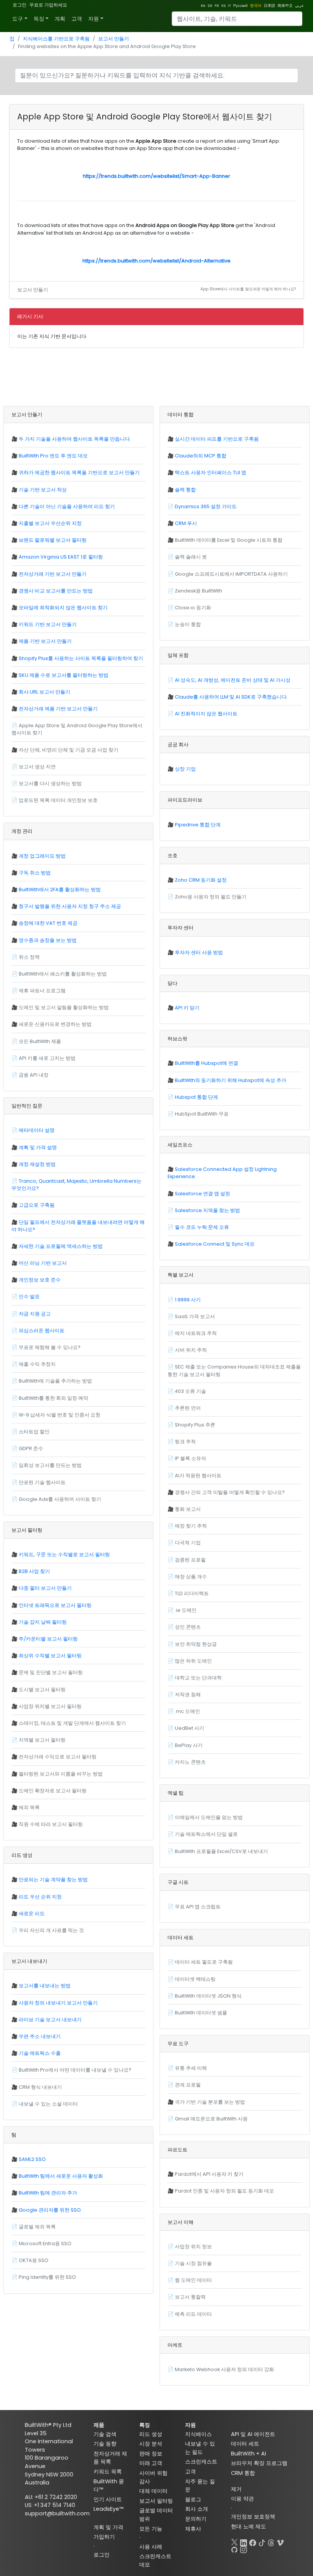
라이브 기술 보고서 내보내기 (50, 2020)
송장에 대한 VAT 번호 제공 (48, 923)
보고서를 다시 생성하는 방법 (50, 783)
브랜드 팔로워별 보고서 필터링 (53, 540)
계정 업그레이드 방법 (42, 856)
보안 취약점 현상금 (196, 1644)
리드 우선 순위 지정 (40, 1897)
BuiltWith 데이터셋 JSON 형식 (208, 1996)
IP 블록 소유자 (190, 1458)
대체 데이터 (153, 2491)
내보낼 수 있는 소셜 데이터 (48, 2104)
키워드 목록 (108, 2471)
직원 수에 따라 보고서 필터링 (51, 1824)
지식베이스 (198, 2434)
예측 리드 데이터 (193, 2314)
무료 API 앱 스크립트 (198, 1907)
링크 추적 (185, 1442)
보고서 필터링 (156, 2501)
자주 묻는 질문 (200, 2486)
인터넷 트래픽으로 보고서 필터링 (55, 1605)
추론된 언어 (188, 1408)
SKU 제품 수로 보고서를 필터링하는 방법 (64, 675)
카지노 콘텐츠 (190, 1762)
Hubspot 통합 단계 (196, 1097)
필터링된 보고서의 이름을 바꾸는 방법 (61, 1774)
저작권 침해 (188, 1695)
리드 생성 (151, 2434)
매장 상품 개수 (191, 1577)
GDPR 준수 (31, 1448)
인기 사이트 (108, 2499)
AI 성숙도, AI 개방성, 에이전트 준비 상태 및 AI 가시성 (233, 680)
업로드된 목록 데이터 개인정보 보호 (58, 800)
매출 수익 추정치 (37, 1364)
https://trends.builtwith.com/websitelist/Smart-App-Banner (156, 176)
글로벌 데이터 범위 (156, 2515)
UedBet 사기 (190, 1728)
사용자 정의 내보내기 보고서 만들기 (58, 2003)
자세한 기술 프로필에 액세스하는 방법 (61, 1246)
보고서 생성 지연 (37, 767)
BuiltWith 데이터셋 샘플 (201, 2013)
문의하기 (196, 2519)
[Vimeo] (280, 2541)
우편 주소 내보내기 (40, 2036)
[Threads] (271, 2541)
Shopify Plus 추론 (195, 1425)
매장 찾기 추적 (191, 1526)
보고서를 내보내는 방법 (45, 1986)
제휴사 (193, 2529)
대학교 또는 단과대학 (198, 1678)
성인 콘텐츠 (188, 1627)
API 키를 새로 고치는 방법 (47, 1058)
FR (217, 6)
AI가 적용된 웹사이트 (198, 1476)
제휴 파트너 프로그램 (42, 991)
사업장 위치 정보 (193, 2247)
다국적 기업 (188, 1543)
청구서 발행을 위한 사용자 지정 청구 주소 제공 (70, 906)
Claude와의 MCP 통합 (201, 456)
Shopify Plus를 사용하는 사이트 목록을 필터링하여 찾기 (81, 658)
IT (229, 6)
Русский (240, 6)
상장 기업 (185, 769)
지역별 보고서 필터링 (42, 1740)
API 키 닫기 (187, 1008)
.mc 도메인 (187, 1711)
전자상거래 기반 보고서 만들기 (53, 574)
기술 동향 (105, 2444)
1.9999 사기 (188, 1300)
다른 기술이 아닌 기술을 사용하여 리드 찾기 (67, 506)
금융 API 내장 (34, 1075)
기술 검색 (105, 2434)
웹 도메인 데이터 (193, 2280)
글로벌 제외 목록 (37, 2227)
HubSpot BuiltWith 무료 (202, 1114)
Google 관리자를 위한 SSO (50, 2210)
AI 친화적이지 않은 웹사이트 (206, 714)
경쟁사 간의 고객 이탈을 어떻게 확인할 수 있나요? (230, 1492)
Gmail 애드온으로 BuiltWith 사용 (211, 2119)
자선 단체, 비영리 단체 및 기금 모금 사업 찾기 (69, 750)
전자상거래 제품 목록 (110, 2458)
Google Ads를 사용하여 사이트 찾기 (60, 1499)
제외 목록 (29, 1807)
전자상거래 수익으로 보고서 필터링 (58, 1757)
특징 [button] (39, 19)
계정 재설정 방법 (37, 1164)
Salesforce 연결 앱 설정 (202, 1194)
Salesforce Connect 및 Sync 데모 (215, 1244)
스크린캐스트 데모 (155, 2560)
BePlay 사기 (189, 1745)
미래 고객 (151, 2463)
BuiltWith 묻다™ (109, 2486)
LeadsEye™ (108, 2509)
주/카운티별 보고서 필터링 (48, 1639)
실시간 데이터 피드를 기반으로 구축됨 (217, 439)
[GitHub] (234, 2548)
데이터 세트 (245, 2444)
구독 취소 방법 (35, 873)
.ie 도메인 (186, 1610)
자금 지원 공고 (35, 1314)
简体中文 (285, 6)
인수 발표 (29, 1297)
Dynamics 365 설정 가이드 (206, 506)
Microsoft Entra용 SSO (45, 2244)
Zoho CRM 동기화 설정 (201, 880)
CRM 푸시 (186, 523)
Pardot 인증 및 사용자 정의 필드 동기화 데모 (224, 2191)
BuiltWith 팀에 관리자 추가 (48, 2193)
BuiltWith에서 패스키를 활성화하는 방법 (63, 974)
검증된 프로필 (190, 1560)
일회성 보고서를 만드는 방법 (50, 1465)
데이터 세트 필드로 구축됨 (204, 1962)
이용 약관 (242, 2499)
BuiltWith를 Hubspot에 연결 (207, 1063)
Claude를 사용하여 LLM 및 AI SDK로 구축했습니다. (231, 697)
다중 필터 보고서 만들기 (45, 1588)
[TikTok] (262, 2541)
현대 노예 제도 (248, 2526)
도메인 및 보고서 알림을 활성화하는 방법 (64, 1007)
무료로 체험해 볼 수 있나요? (50, 1347)
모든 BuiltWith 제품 (40, 1041)
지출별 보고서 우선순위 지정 (50, 523)
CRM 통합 (243, 2473)
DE (210, 6)
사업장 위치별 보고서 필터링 (50, 1706)
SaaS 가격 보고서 (195, 1316)
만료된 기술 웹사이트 (42, 1482)
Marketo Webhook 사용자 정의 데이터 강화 (224, 2369)
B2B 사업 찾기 (34, 1571)
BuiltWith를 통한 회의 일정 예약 (53, 1398)
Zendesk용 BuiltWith (198, 591)
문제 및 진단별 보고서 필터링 (51, 1672)
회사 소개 (197, 2509)
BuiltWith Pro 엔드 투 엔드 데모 (53, 456)
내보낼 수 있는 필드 (200, 2448)
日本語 (269, 6)
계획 (60, 19)
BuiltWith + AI (248, 2454)
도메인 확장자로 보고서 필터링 (53, 1791)
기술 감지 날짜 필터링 (43, 1622)
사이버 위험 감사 (153, 2477)
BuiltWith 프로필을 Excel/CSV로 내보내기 (221, 1851)
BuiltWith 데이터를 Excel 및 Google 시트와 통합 (229, 540)
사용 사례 (151, 2547)
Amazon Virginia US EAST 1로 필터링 (61, 557)
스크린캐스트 (201, 2462)
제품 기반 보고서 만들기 (45, 641)
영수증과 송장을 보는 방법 (48, 940)
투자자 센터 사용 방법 (199, 952)
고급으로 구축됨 (37, 1205)
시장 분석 (151, 2444)
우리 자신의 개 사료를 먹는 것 (51, 1930)
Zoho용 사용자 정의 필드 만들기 (211, 897)
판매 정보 (151, 2454)
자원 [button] (94, 19)
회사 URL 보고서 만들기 (44, 692)
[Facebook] (253, 2541)
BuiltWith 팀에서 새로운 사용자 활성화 (61, 2176)
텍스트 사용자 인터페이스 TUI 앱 (211, 473)
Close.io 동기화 (193, 608)
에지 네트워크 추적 (196, 1333)
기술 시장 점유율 (193, 2263)
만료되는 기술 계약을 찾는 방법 (53, 1880)
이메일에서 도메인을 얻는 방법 (209, 1817)
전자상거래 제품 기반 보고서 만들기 (58, 709)
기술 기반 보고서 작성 (43, 490)
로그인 (19, 5)
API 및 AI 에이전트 (253, 2434)
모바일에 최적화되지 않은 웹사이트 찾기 (63, 608)
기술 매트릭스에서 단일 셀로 (206, 1834)
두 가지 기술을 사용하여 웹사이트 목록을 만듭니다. (75, 439)
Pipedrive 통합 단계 (198, 825)
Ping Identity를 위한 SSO (47, 2277)
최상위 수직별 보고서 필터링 (50, 1656)
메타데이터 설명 (37, 1130)
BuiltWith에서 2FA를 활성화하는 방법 (60, 890)
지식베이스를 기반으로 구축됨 (56, 39)
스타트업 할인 (34, 1432)
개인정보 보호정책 (253, 2516)
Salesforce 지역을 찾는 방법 (207, 1210)
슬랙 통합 (185, 490)
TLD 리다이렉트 (192, 1593)
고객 (77, 19)
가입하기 (104, 2537)
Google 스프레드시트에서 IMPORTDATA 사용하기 (231, 574)
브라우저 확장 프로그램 (259, 2463)
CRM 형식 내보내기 (40, 2087)
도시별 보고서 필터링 (42, 1690)
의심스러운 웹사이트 (42, 1331)
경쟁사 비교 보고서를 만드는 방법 (56, 591)
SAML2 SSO (32, 2159)
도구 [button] (18, 19)
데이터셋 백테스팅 (195, 1979)
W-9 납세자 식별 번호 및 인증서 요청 (60, 1415)
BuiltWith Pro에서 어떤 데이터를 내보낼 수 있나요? (75, 2070)
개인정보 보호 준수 (40, 1280)
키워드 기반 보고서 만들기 (48, 624)
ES (223, 6)
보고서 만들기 (114, 39)
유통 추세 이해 (191, 2068)
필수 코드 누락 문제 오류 (202, 1227)
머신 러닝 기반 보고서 (43, 1263)
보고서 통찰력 (190, 2297)
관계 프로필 (188, 2085)
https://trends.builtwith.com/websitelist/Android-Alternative (156, 261)
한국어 (256, 6)
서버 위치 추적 (191, 1350)
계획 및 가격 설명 (38, 1147)
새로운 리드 (32, 1913)
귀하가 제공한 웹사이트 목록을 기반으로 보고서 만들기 (79, 473)
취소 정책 (29, 957)
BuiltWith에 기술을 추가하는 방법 (55, 1381)
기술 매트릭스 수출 (40, 2053)
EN (203, 6)
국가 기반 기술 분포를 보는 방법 (210, 2102)
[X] (234, 2541)
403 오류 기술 (190, 1391)
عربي (299, 6)
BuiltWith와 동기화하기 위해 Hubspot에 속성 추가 (231, 1080)
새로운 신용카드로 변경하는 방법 (55, 1024)
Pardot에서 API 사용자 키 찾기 (209, 2174)
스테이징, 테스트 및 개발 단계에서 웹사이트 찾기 (72, 1723)
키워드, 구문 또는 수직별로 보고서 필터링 (64, 1554)
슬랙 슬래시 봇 (191, 557)
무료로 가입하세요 (48, 5)
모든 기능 (151, 2529)
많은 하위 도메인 (193, 1661)
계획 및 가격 (108, 2527)
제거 (236, 2489)
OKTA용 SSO (34, 2260)
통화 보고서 (188, 1509)
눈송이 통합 (188, 624)
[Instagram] (244, 2548)
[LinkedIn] (244, 2541)
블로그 (193, 2499)
